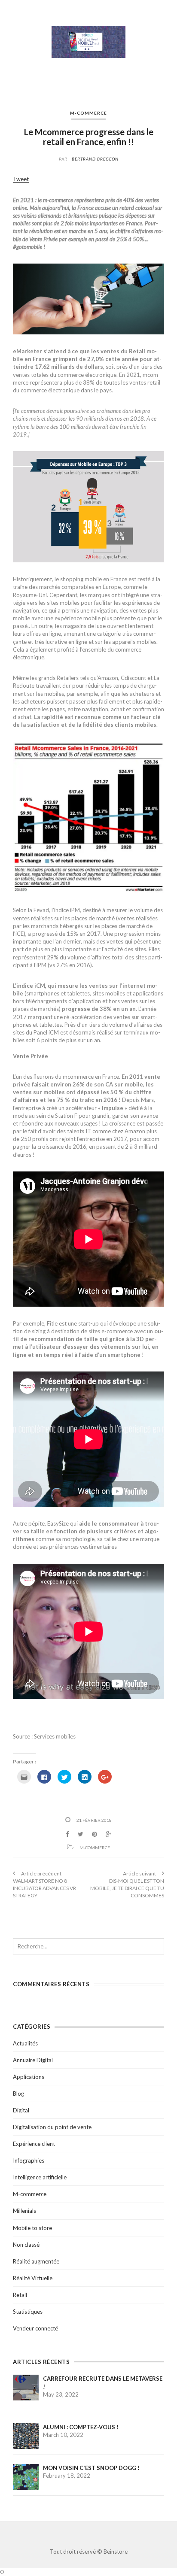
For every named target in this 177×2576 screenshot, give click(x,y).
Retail (20, 2295)
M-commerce (88, 113)
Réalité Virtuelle (33, 2278)
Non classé (26, 2245)
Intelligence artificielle (40, 2177)
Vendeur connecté (35, 2328)
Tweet (21, 179)
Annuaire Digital (33, 2060)
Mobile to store (32, 2228)
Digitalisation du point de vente (52, 2127)
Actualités (25, 2043)
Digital (21, 2110)
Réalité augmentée (36, 2261)
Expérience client (34, 2144)
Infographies (29, 2160)
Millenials (24, 2211)
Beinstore (116, 2552)
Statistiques (28, 2312)
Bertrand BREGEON (95, 159)
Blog (18, 2094)
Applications (29, 2077)
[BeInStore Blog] (88, 41)
